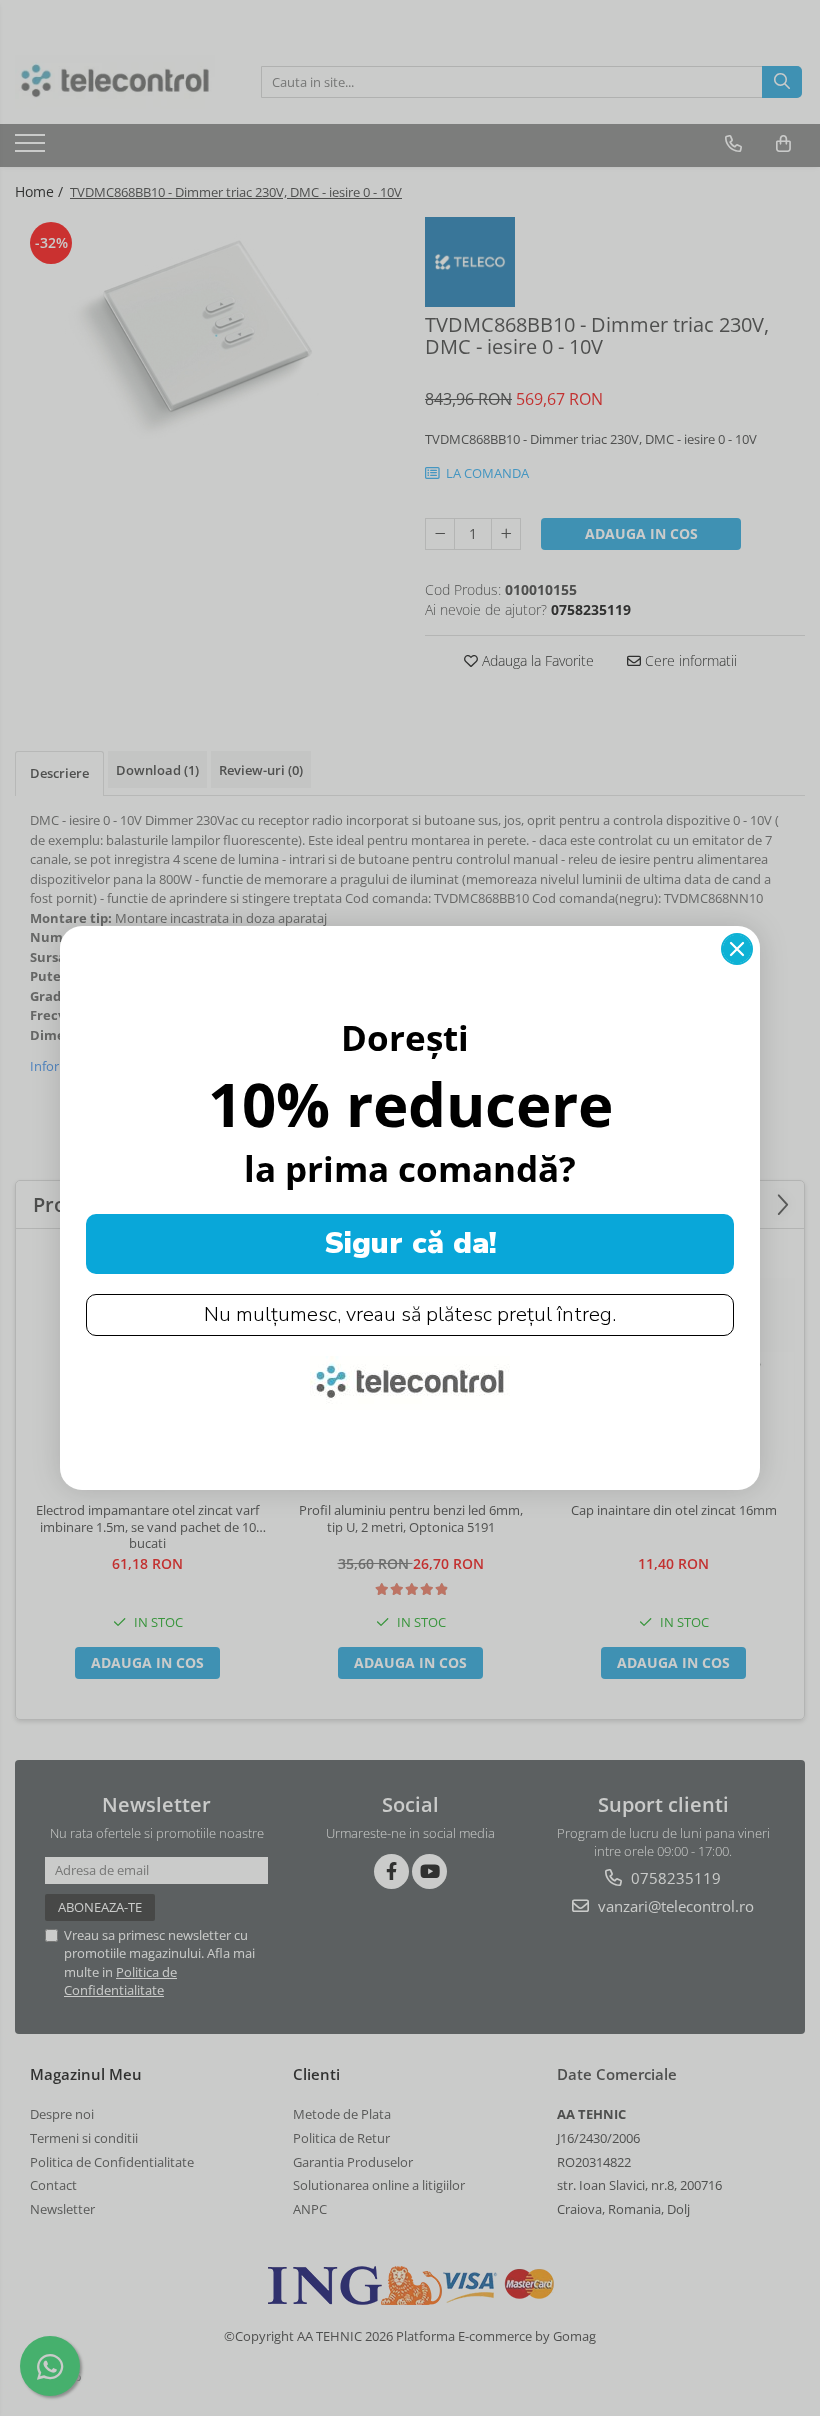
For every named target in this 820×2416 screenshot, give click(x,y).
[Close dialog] (737, 949)
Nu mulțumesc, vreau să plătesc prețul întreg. (410, 1314)
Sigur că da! (410, 1243)
